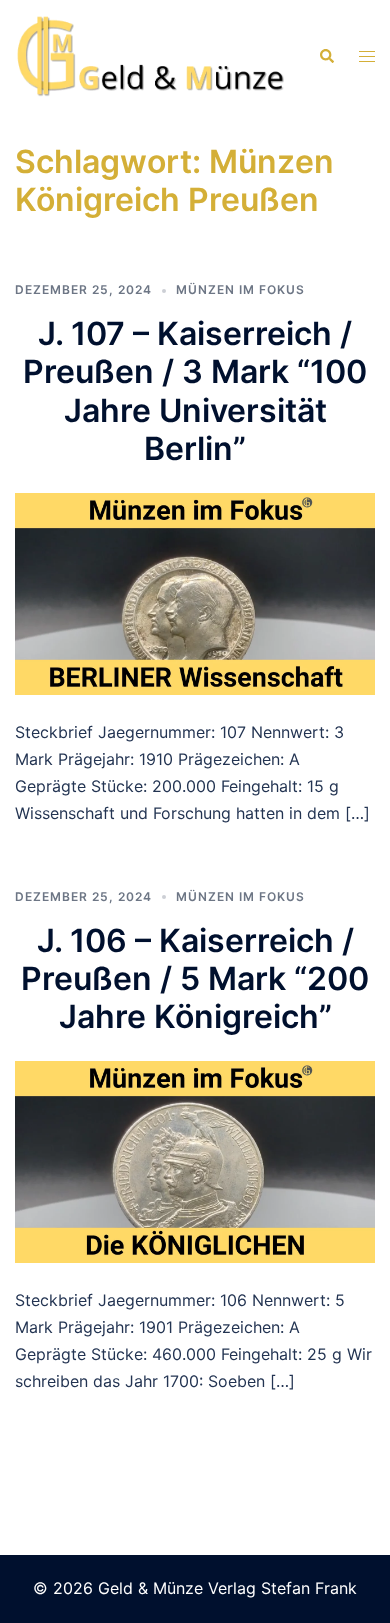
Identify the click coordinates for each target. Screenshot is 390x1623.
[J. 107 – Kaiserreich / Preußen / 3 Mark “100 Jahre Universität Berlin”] (195, 592)
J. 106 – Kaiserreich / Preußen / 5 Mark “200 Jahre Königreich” (195, 979)
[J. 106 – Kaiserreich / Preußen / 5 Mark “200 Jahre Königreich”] (195, 1160)
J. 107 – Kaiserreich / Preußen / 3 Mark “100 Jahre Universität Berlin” (195, 391)
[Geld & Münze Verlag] (151, 55)
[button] (326, 56)
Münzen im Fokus (240, 289)
